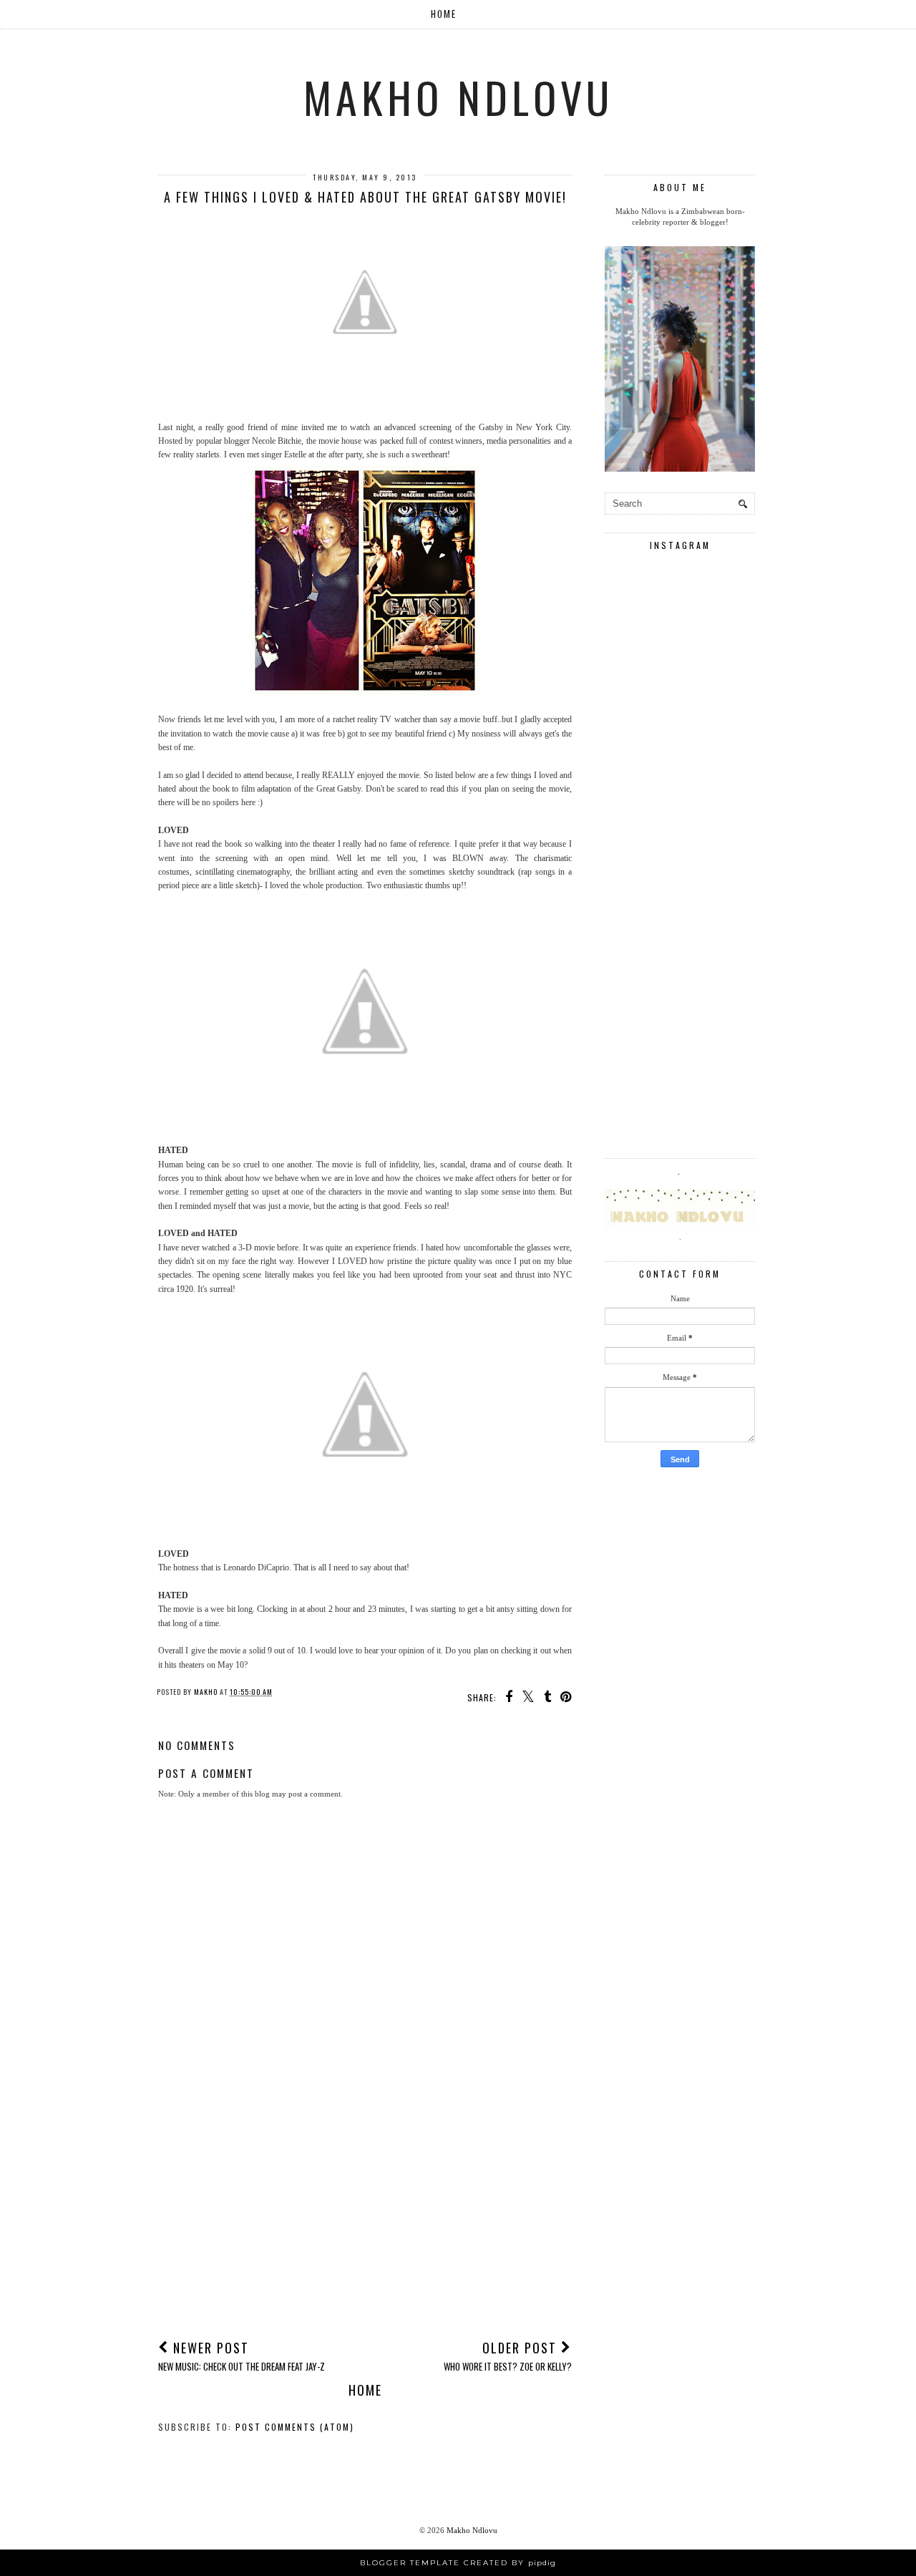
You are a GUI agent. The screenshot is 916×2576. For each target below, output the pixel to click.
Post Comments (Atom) (295, 2427)
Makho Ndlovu (458, 96)
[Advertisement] (365, 2220)
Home (444, 14)
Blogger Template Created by (458, 2563)
